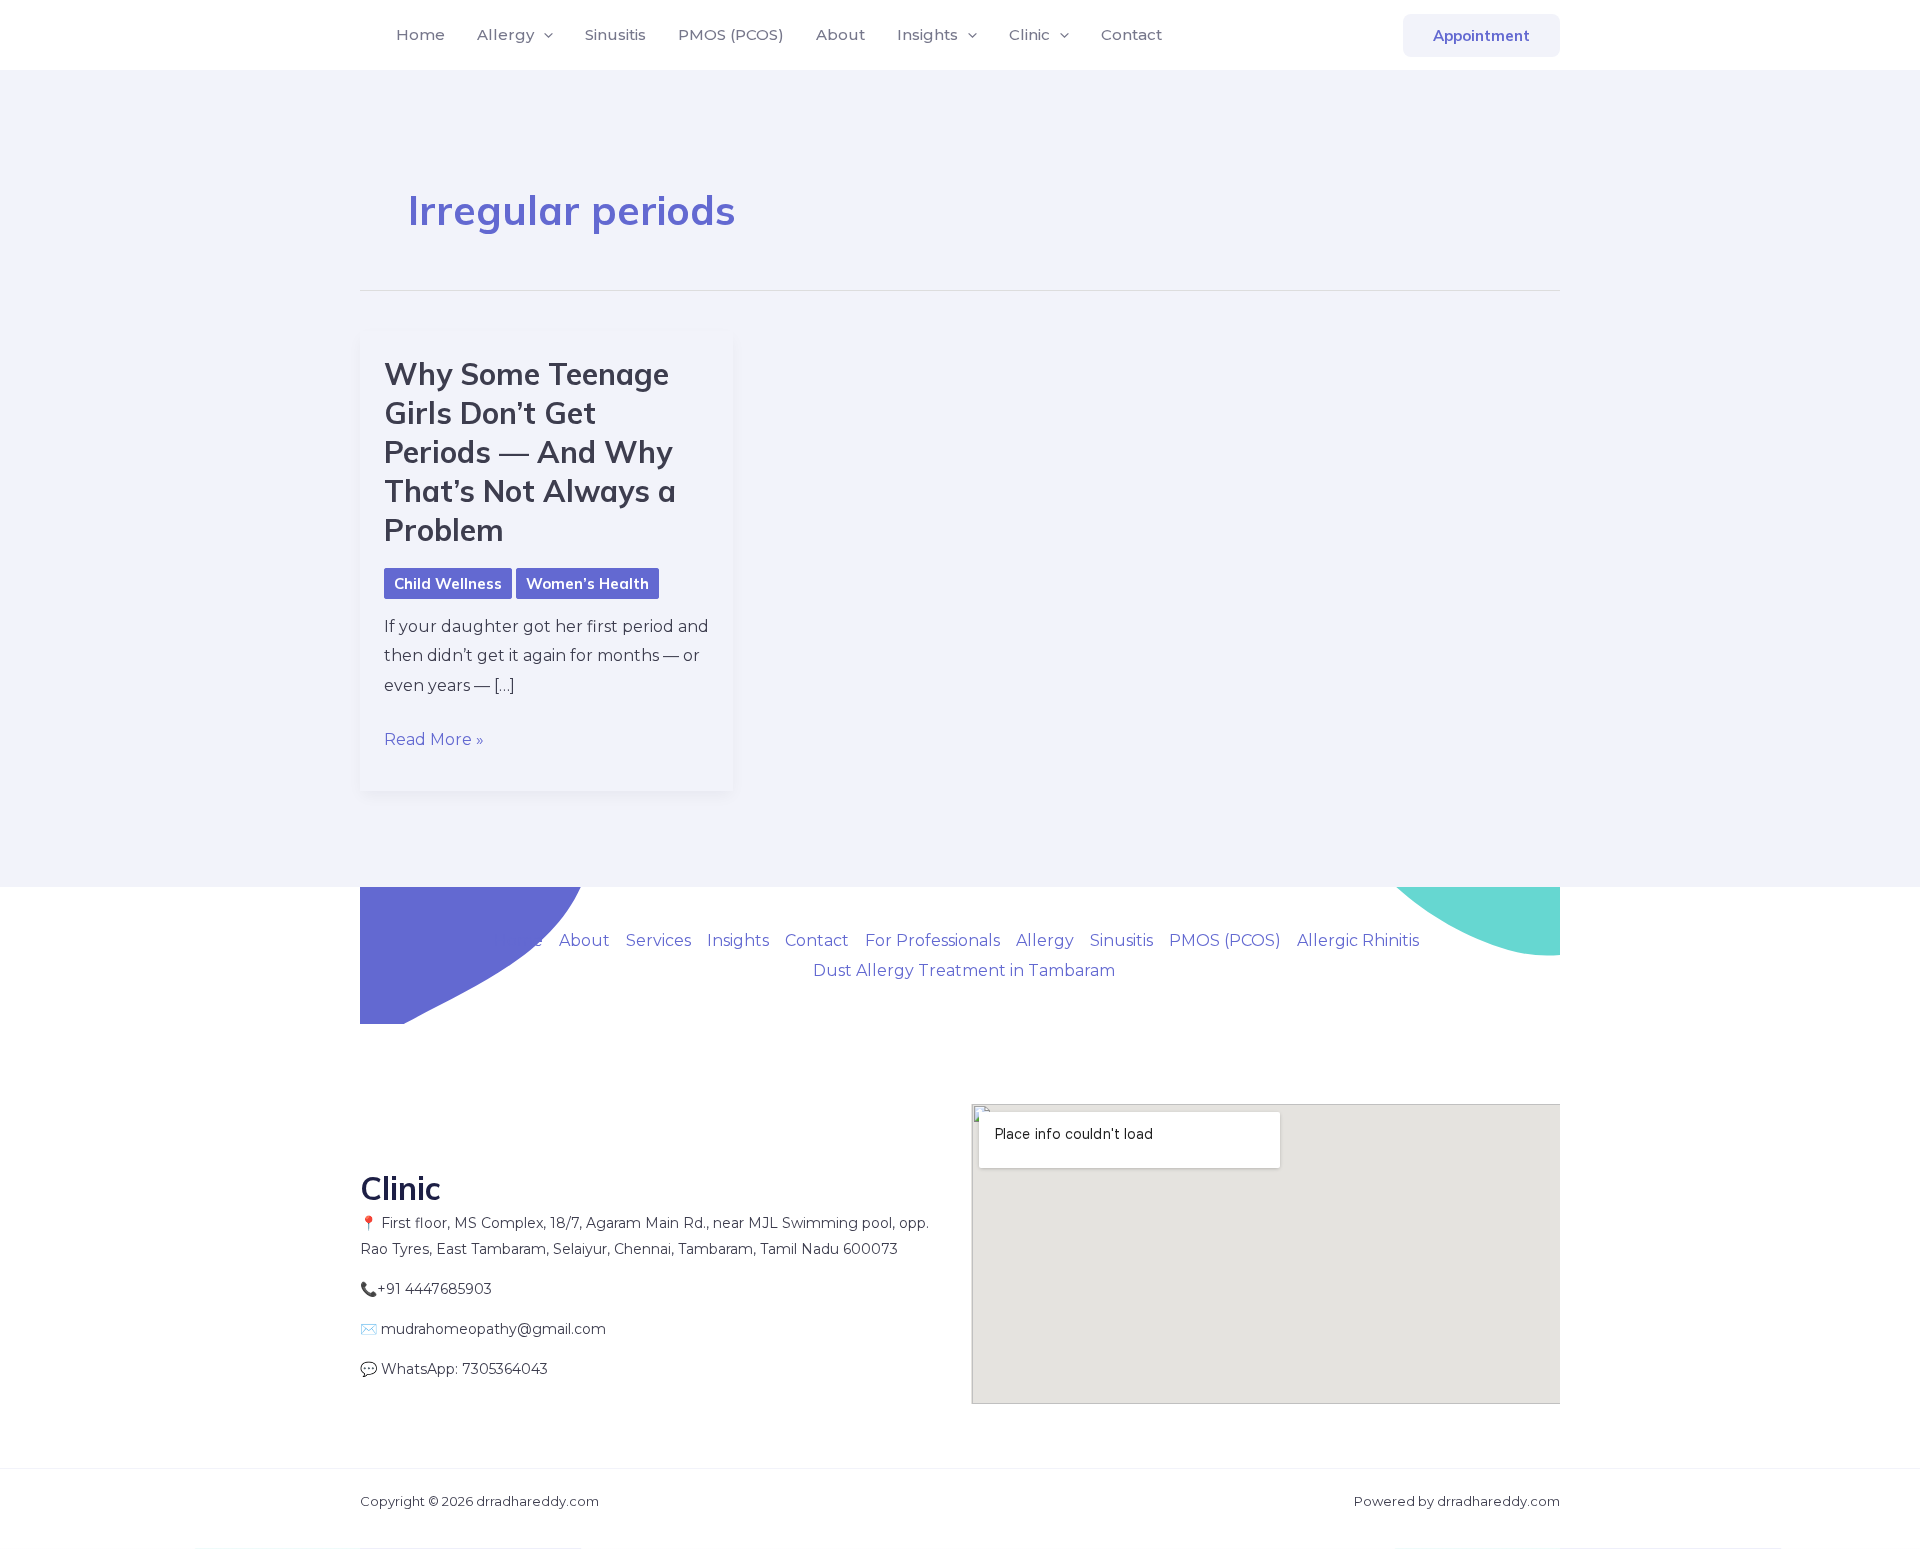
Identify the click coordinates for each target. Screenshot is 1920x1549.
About (840, 34)
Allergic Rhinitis (1358, 940)
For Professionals (932, 940)
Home (420, 34)
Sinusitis (615, 34)
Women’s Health (587, 583)
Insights (927, 34)
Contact (1131, 34)
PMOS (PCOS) (731, 34)
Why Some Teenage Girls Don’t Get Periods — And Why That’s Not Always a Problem (530, 452)
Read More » (434, 742)
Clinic (1029, 34)
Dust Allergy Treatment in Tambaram (964, 970)
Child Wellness (448, 583)
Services (658, 940)
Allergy (505, 34)
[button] (543, 35)
